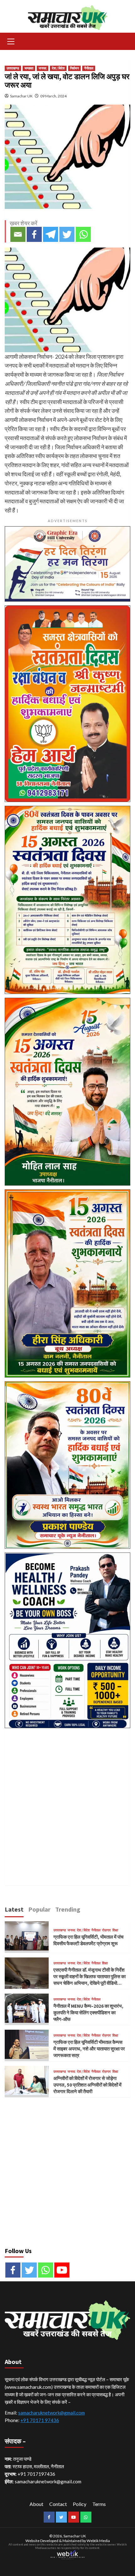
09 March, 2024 (53, 96)
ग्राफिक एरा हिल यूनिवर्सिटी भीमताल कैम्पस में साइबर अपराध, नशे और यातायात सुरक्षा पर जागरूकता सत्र (89, 2049)
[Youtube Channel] (62, 2270)
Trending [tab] (68, 1909)
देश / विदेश (58, 68)
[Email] (18, 234)
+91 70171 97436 (40, 2420)
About (36, 2504)
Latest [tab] (14, 1909)
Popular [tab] (39, 1909)
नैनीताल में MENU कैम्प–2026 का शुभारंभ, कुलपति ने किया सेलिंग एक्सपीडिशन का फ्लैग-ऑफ (88, 2013)
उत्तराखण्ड (13, 68)
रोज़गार (106, 1930)
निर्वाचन (74, 68)
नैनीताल (89, 68)
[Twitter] (67, 234)
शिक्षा (115, 1930)
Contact (58, 2504)
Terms (99, 2504)
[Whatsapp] (83, 234)
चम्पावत (29, 68)
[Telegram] (51, 234)
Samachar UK (21, 96)
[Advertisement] (67, 1799)
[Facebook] (34, 234)
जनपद (43, 68)
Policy (80, 2504)
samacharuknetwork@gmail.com (51, 2413)
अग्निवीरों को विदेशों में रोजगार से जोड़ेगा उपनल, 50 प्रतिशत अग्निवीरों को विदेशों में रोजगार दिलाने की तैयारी (87, 2085)
